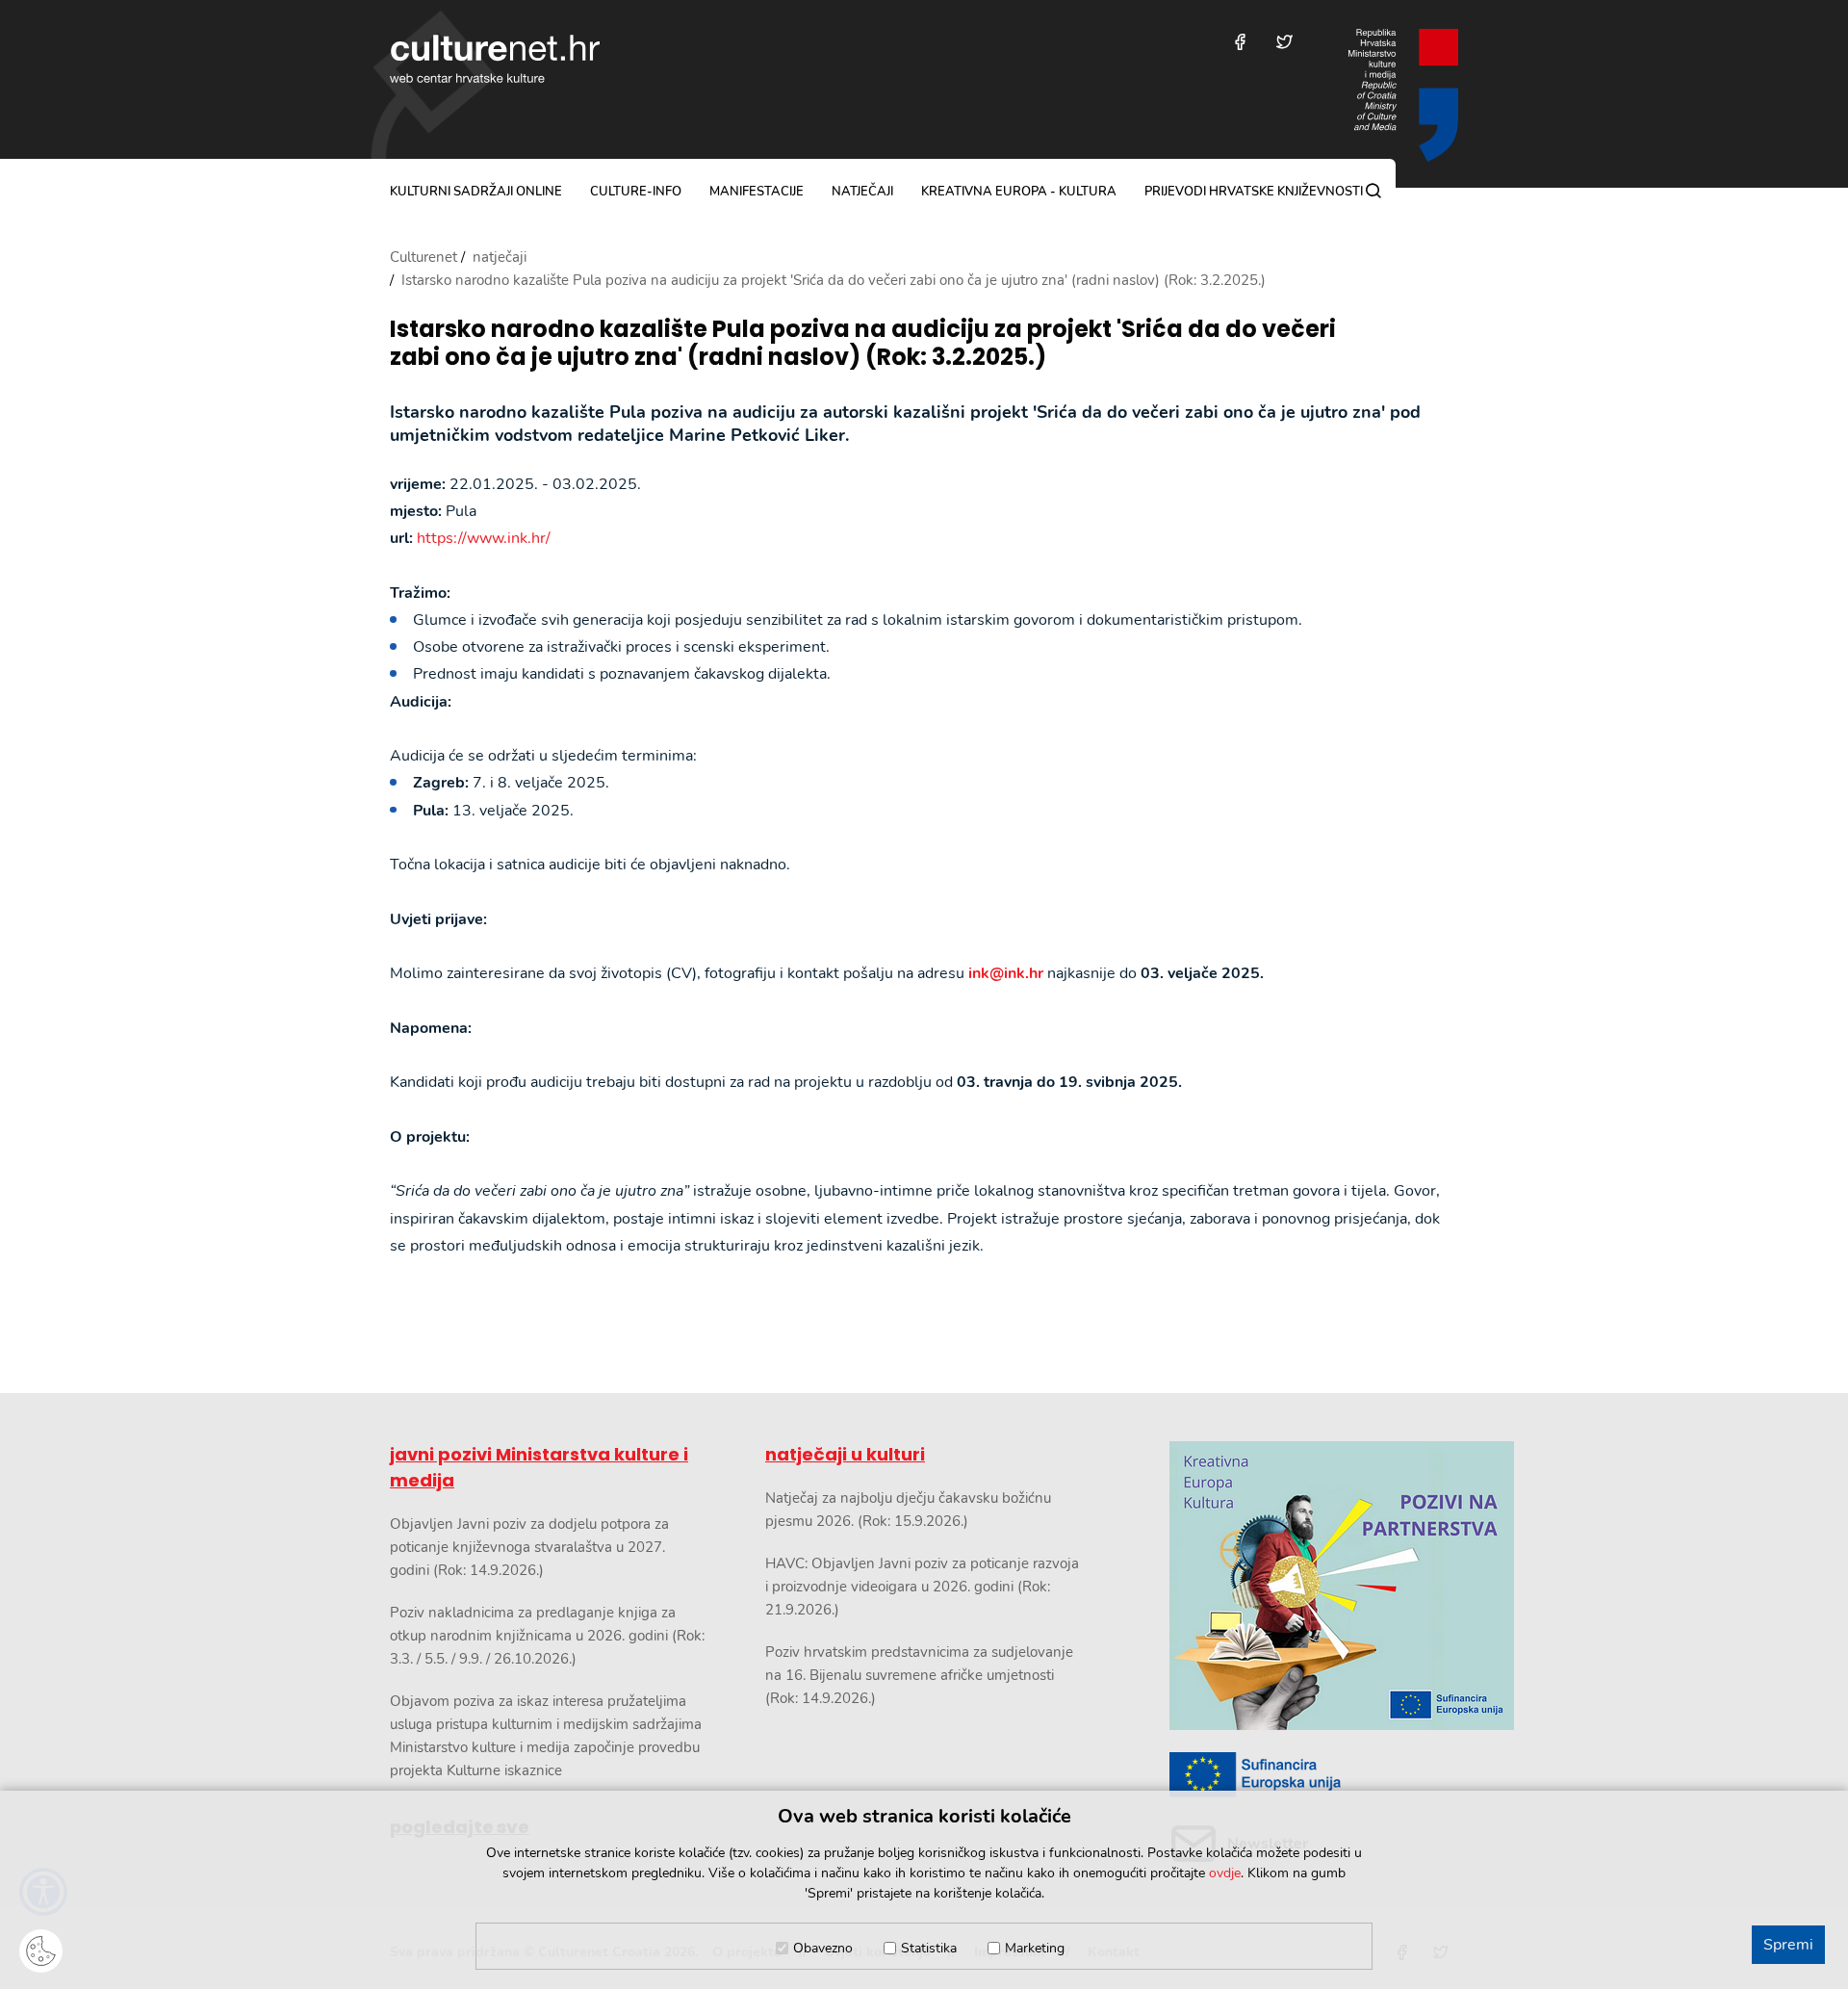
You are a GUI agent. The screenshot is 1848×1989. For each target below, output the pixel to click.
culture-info (636, 192)
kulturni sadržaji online (476, 192)
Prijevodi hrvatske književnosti (1254, 192)
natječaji (862, 192)
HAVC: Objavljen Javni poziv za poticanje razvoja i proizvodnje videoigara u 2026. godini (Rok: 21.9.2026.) (922, 1587)
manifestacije (757, 192)
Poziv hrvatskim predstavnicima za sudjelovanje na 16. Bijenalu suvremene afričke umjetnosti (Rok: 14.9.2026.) (919, 1675)
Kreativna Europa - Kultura (1019, 192)
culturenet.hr (495, 59)
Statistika (929, 1948)
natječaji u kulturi (845, 1454)
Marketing (1035, 1948)
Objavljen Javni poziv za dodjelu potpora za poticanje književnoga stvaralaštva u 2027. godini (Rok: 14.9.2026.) (529, 1547)
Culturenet (423, 257)
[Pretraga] (1373, 191)
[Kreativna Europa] (1314, 1775)
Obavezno (823, 1948)
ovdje (1225, 1873)
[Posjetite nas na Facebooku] (1240, 42)
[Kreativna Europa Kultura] (1314, 1586)
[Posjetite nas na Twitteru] (1284, 42)
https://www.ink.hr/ (484, 538)
